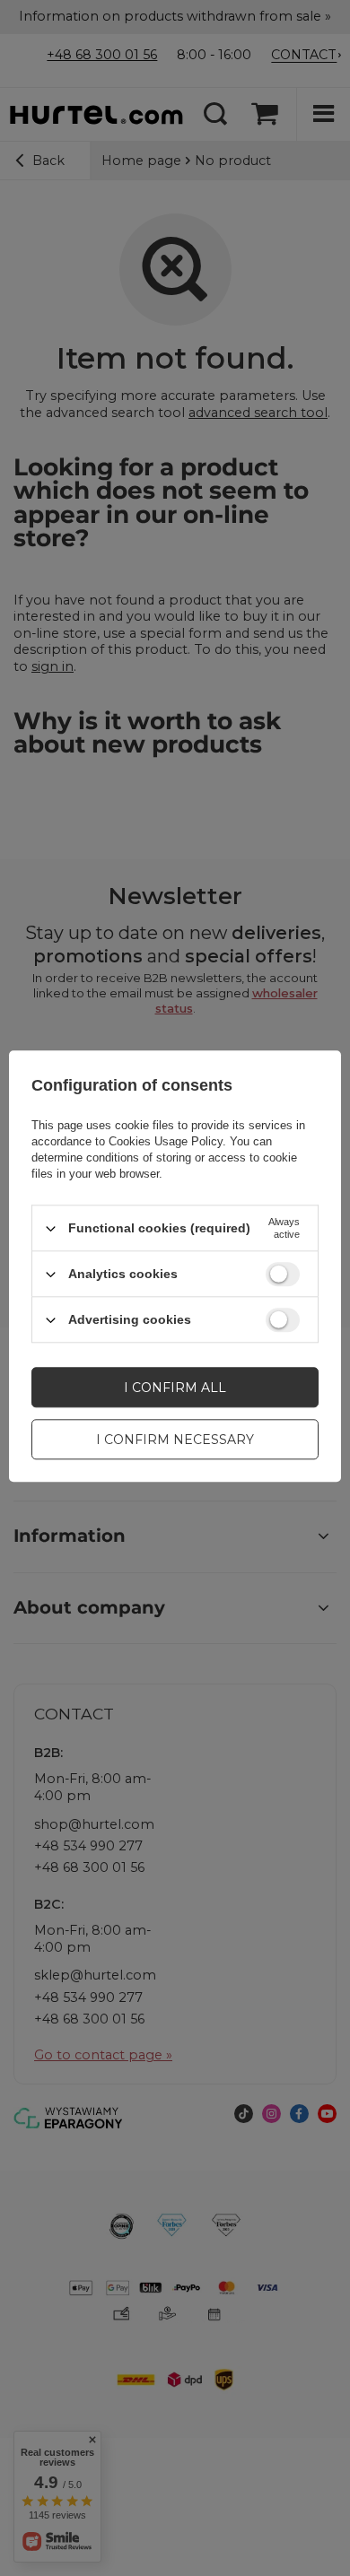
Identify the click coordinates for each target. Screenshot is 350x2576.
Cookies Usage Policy (166, 1141)
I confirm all (175, 1388)
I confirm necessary (175, 1440)
